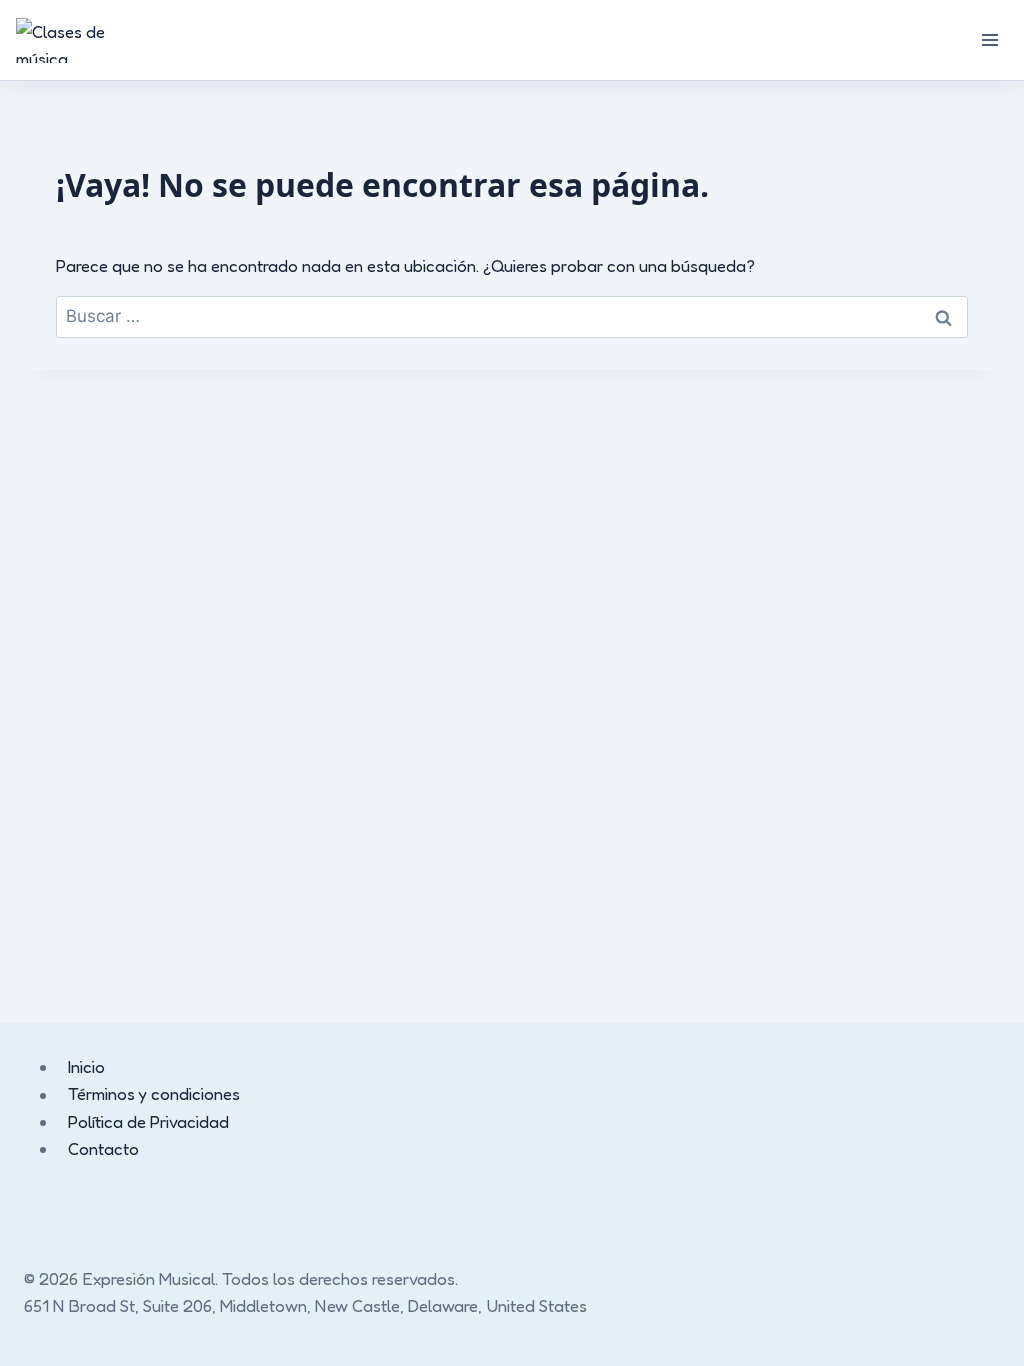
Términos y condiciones (154, 1094)
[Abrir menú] (989, 39)
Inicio (86, 1066)
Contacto (103, 1148)
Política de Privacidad (148, 1121)
